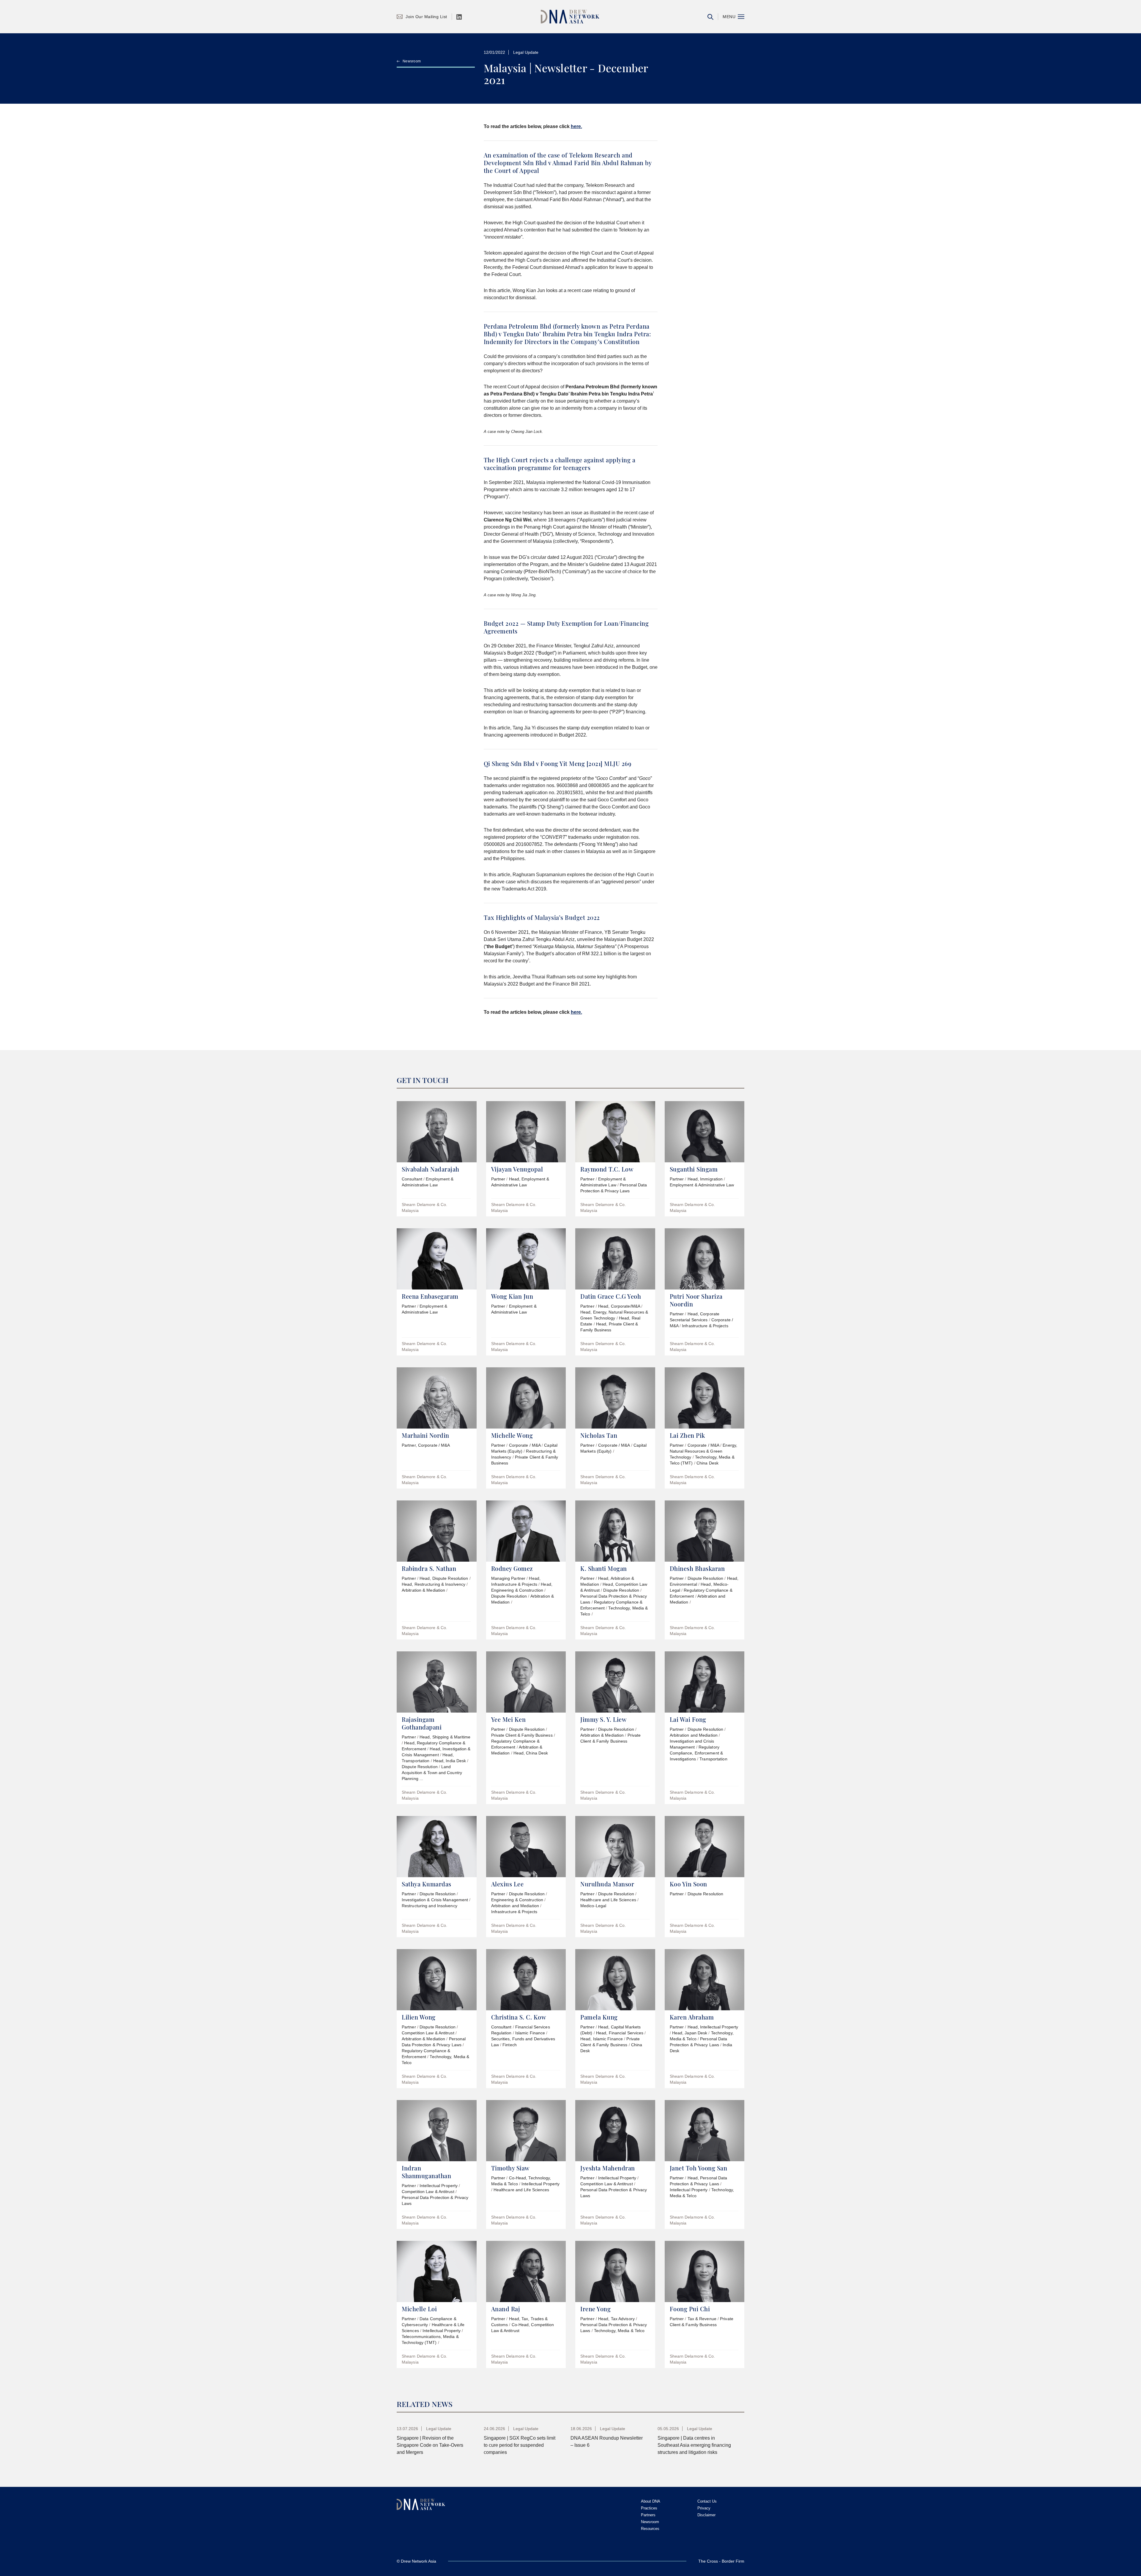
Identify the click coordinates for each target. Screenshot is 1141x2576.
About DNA (651, 2501)
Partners (648, 2515)
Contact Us (707, 2501)
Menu (729, 17)
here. (576, 126)
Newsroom (412, 61)
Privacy (704, 2508)
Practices (649, 2508)
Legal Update (526, 52)
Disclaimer (706, 2515)
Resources (650, 2529)
